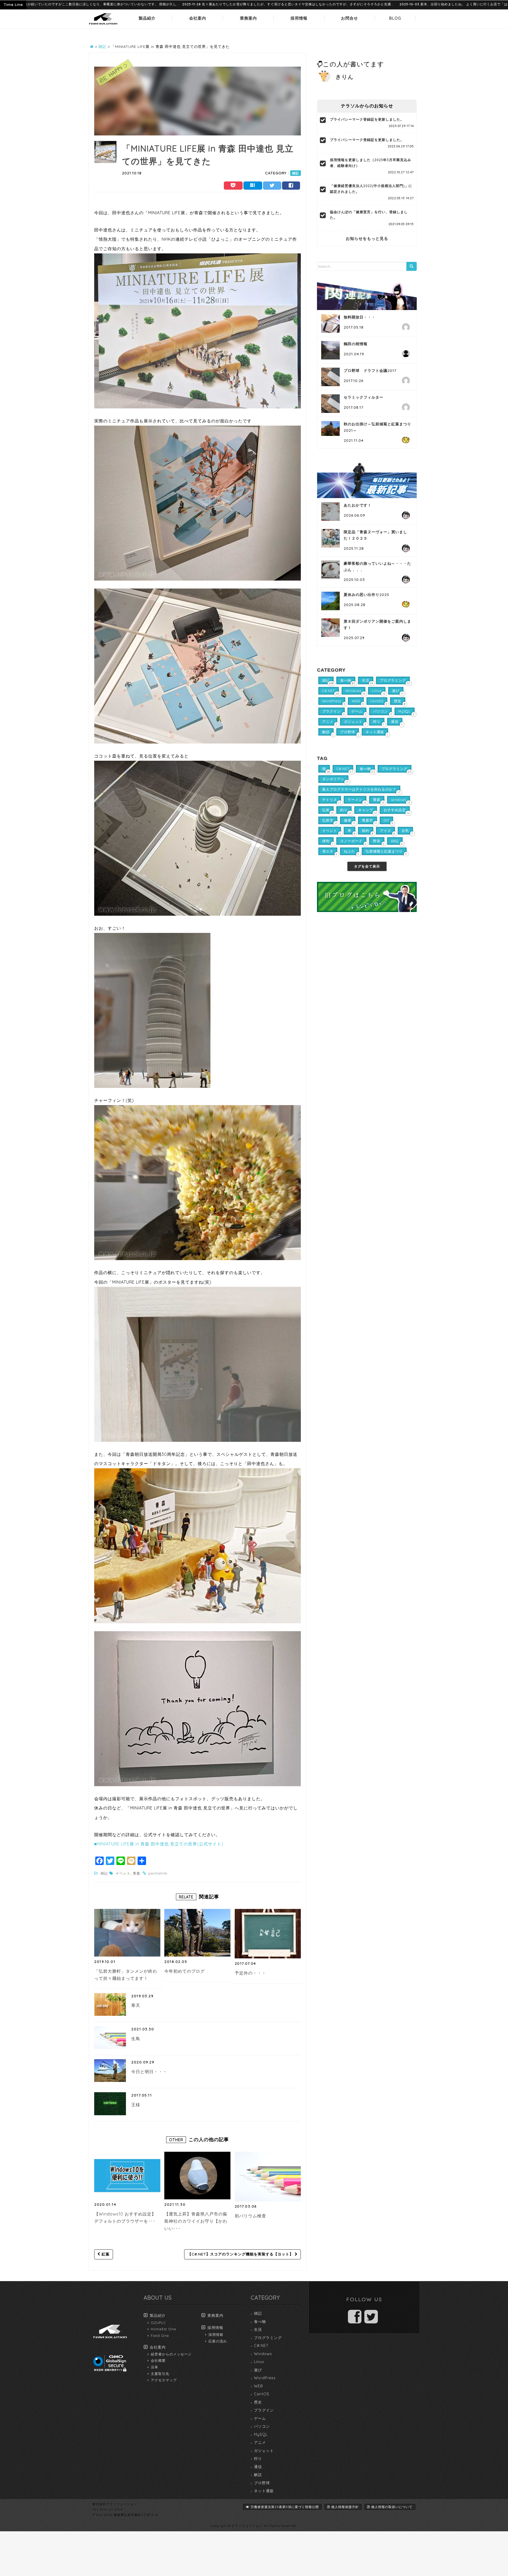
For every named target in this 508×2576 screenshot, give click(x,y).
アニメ (260, 2442)
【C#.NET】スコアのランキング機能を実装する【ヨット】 (241, 2254)
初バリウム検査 (250, 2216)
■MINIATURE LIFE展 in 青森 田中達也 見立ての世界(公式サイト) (159, 1844)
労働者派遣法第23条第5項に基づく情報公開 (285, 2507)
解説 (258, 2475)
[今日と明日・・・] (110, 2071)
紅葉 (105, 2254)
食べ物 (260, 2322)
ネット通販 (264, 2491)
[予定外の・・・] (269, 1934)
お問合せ (350, 18)
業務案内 (248, 18)
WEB (258, 2386)
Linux (259, 2362)
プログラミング (268, 2338)
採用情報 (299, 18)
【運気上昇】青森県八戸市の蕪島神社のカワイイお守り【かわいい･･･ (196, 2221)
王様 (136, 2105)
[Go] (411, 266)
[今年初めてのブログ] (197, 1933)
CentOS (262, 2394)
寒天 (136, 2005)
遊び (258, 2370)
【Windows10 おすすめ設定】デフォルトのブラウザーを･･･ (125, 2218)
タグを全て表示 (367, 866)
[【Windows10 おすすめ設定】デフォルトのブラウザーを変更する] (127, 2176)
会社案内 (198, 18)
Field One (160, 2336)
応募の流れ (218, 2341)
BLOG (395, 18)
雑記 (296, 173)
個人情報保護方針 (345, 2507)
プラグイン (264, 2410)
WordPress (265, 2378)
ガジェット (264, 2451)
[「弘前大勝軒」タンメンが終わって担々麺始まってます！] (127, 1933)
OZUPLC (158, 2323)
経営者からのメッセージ (171, 2354)
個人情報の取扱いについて (392, 2507)
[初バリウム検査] (269, 2176)
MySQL (261, 2434)
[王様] (110, 2104)
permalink (158, 1873)
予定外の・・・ (250, 1973)
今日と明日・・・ (149, 2072)
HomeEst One (164, 2329)
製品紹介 (147, 18)
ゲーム (260, 2418)
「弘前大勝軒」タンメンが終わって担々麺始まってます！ (126, 1975)
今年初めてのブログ (185, 1971)
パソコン (262, 2426)
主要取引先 (160, 2374)
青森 (137, 1873)
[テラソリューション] (103, 25)
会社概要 (158, 2360)
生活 (258, 2329)
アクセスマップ (164, 2380)
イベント (123, 1873)
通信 (258, 2467)
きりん (345, 77)
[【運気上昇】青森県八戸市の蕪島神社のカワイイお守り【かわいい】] (197, 2176)
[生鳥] (110, 2037)
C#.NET (261, 2346)
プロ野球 (262, 2483)
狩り (258, 2459)
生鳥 (136, 2039)
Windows (263, 2354)
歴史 (258, 2402)
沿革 (155, 2367)
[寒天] (110, 2004)
